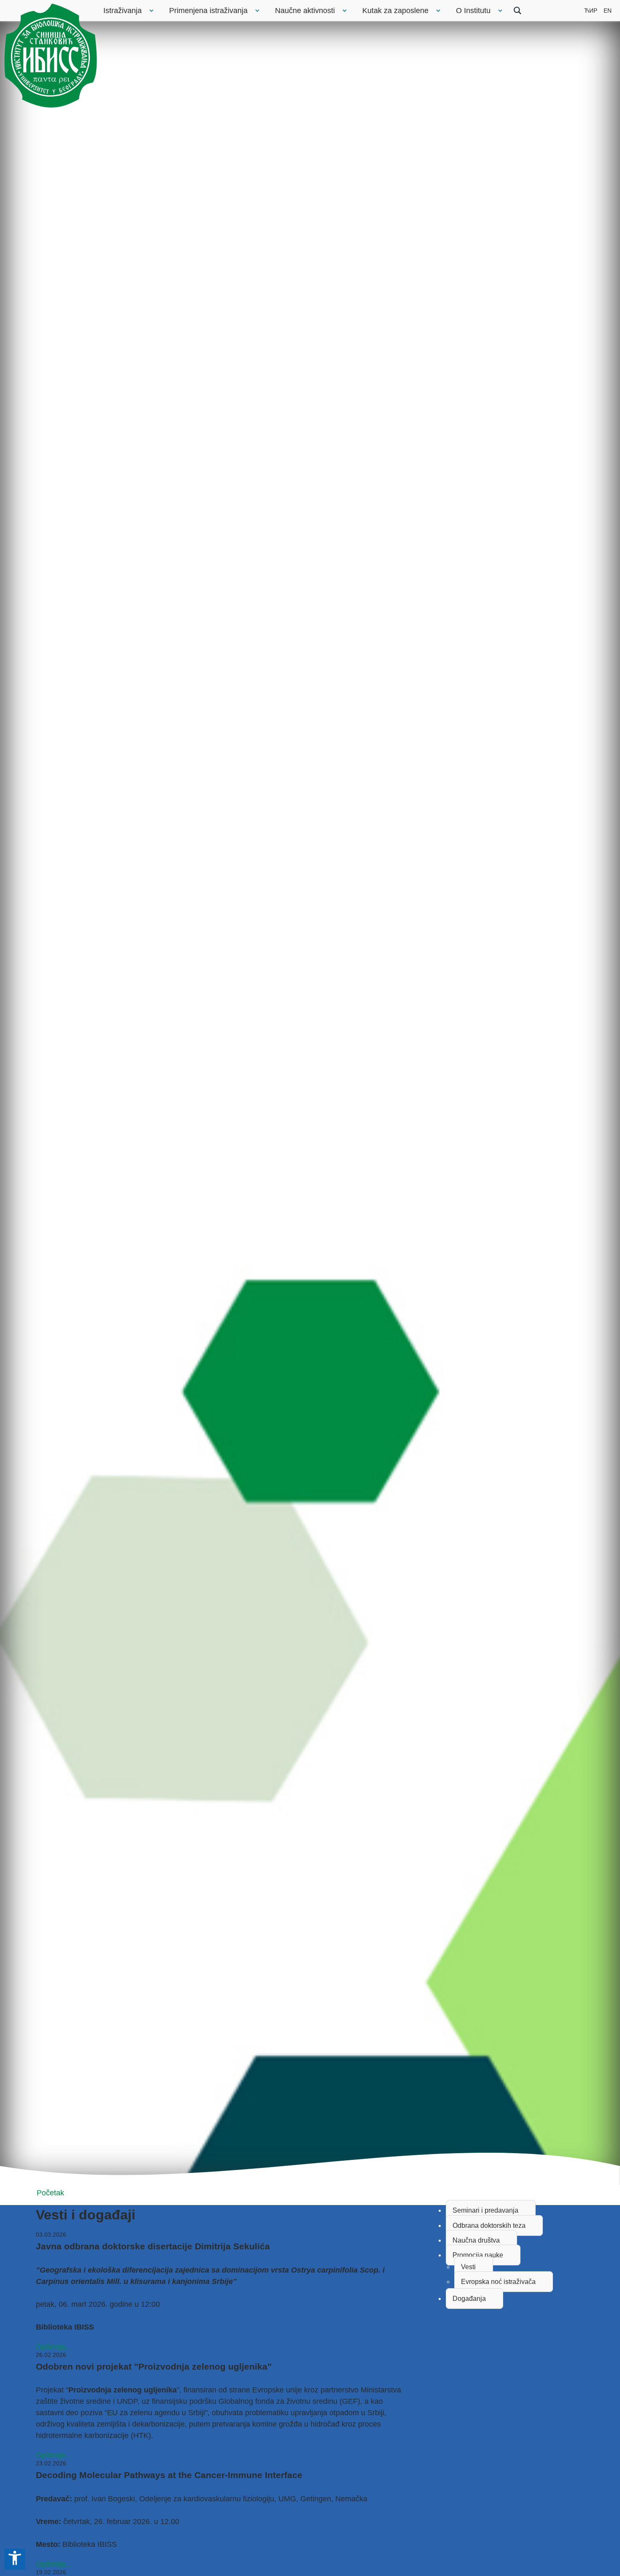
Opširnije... (54, 2347)
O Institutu (473, 11)
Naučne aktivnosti (305, 11)
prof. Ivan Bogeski (105, 2499)
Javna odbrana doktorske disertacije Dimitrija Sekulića (153, 2246)
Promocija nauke (478, 2255)
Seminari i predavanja (485, 2210)
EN (608, 11)
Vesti (468, 2267)
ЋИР (591, 11)
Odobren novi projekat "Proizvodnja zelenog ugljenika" (154, 2366)
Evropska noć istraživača (498, 2282)
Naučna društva (476, 2240)
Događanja (469, 2299)
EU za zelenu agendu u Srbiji (156, 2413)
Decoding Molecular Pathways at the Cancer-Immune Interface (169, 2475)
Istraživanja (123, 11)
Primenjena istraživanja (208, 11)
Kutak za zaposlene (395, 11)
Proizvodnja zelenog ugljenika (123, 2390)
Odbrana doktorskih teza (489, 2226)
